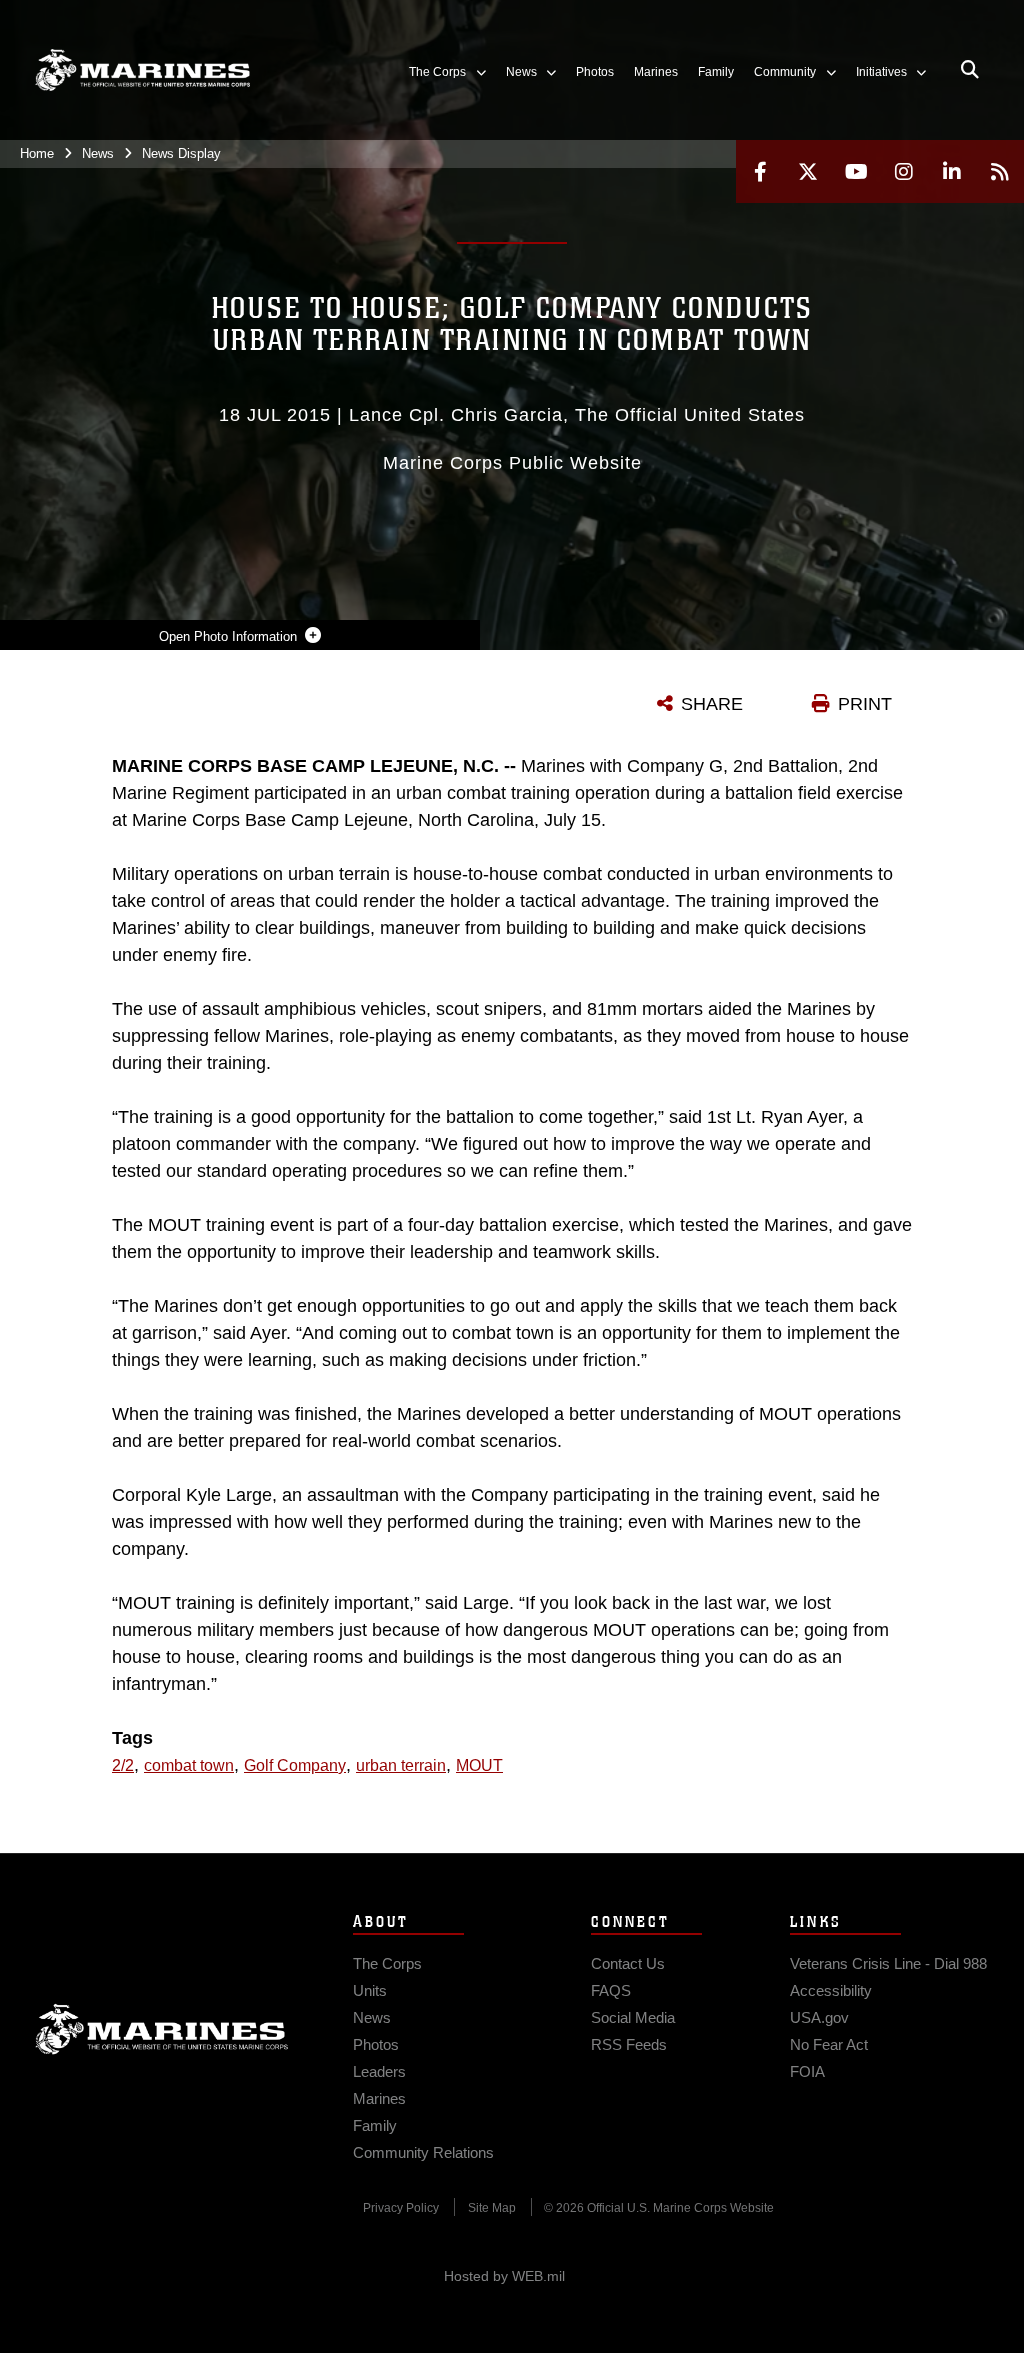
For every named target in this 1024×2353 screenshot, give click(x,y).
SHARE (712, 704)
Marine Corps (162, 2029)
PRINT (865, 704)
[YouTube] (856, 171)
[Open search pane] (970, 70)
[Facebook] (760, 171)
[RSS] (1000, 171)
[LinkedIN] (952, 171)
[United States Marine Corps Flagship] (142, 70)
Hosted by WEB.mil (504, 2276)
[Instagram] (904, 171)
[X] (808, 171)
